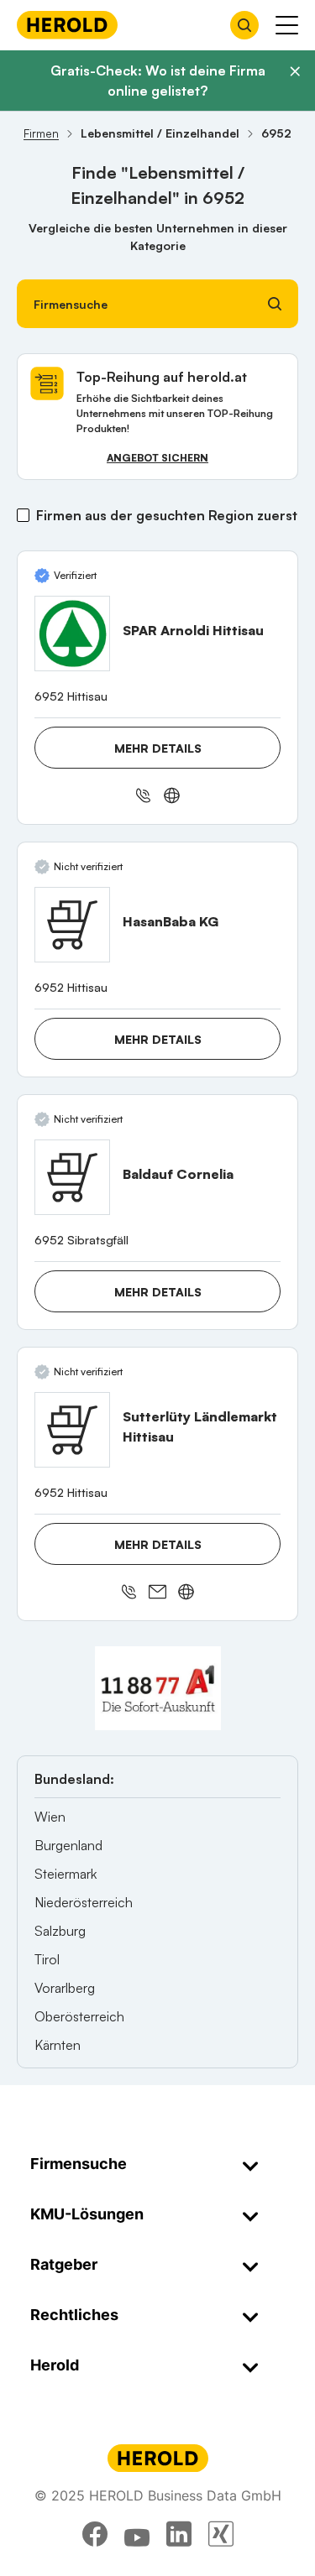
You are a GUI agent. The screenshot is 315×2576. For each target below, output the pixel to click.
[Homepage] (67, 25)
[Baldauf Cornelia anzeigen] (72, 1177)
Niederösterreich (84, 1902)
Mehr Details (158, 748)
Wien (50, 1817)
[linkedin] (179, 2534)
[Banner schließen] (295, 71)
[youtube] (137, 2534)
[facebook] (95, 2534)
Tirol (47, 1959)
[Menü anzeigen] (287, 25)
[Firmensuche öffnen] (244, 25)
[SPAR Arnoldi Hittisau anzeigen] (72, 634)
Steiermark (66, 1874)
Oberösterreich (79, 2016)
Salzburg (60, 1931)
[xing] (221, 2534)
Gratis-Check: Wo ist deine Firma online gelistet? (158, 81)
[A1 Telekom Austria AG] (158, 1688)
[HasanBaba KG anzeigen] (72, 925)
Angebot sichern (157, 458)
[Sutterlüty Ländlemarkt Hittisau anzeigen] (72, 1430)
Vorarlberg (65, 1988)
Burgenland (68, 1845)
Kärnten (58, 2045)
